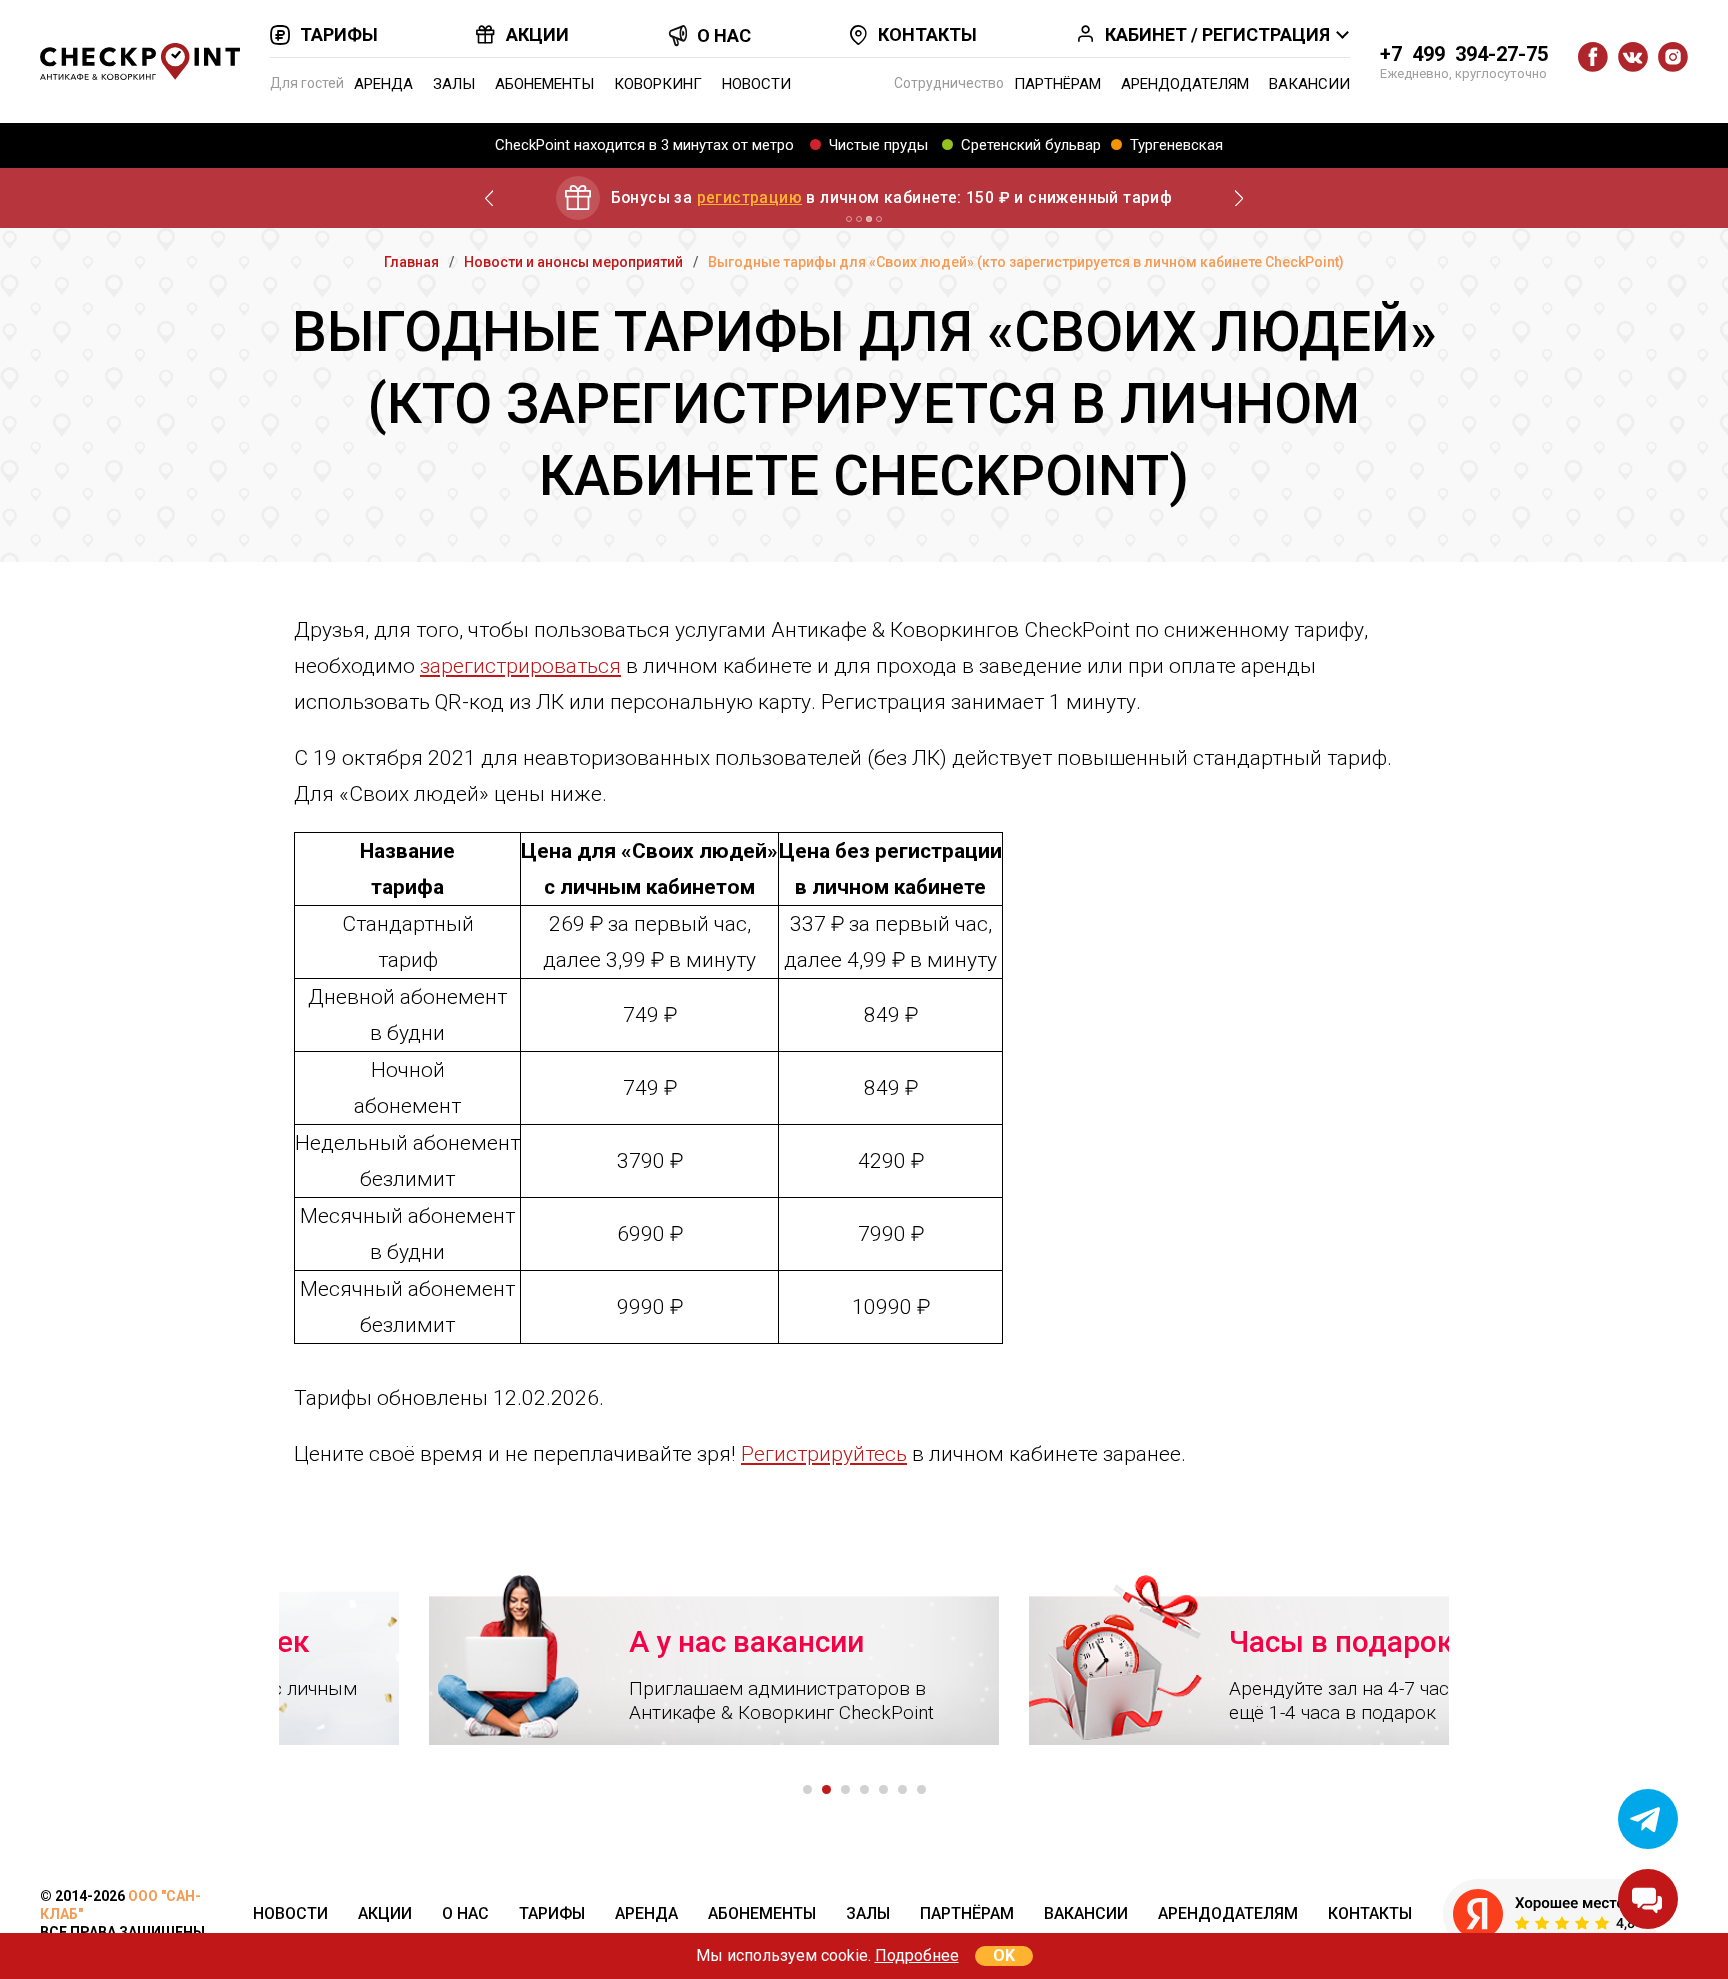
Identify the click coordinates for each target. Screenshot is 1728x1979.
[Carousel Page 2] (859, 219)
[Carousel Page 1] (849, 219)
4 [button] (864, 1789)
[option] (564, 1658)
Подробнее (917, 1955)
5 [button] (883, 1789)
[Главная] (140, 61)
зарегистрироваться (520, 666)
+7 (1464, 54)
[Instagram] (1673, 57)
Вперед (1239, 198)
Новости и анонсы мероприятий (573, 262)
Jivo (1648, 1899)
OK (1004, 1955)
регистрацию (749, 197)
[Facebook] (1593, 57)
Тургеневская (1176, 145)
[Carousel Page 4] (879, 219)
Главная (411, 262)
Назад (489, 198)
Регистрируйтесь (824, 1454)
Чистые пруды (878, 145)
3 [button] (845, 1789)
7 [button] (921, 1789)
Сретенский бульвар (1031, 145)
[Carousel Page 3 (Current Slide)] (869, 219)
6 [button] (902, 1789)
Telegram (1648, 1819)
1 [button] (807, 1789)
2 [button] (826, 1789)
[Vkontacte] (1633, 57)
